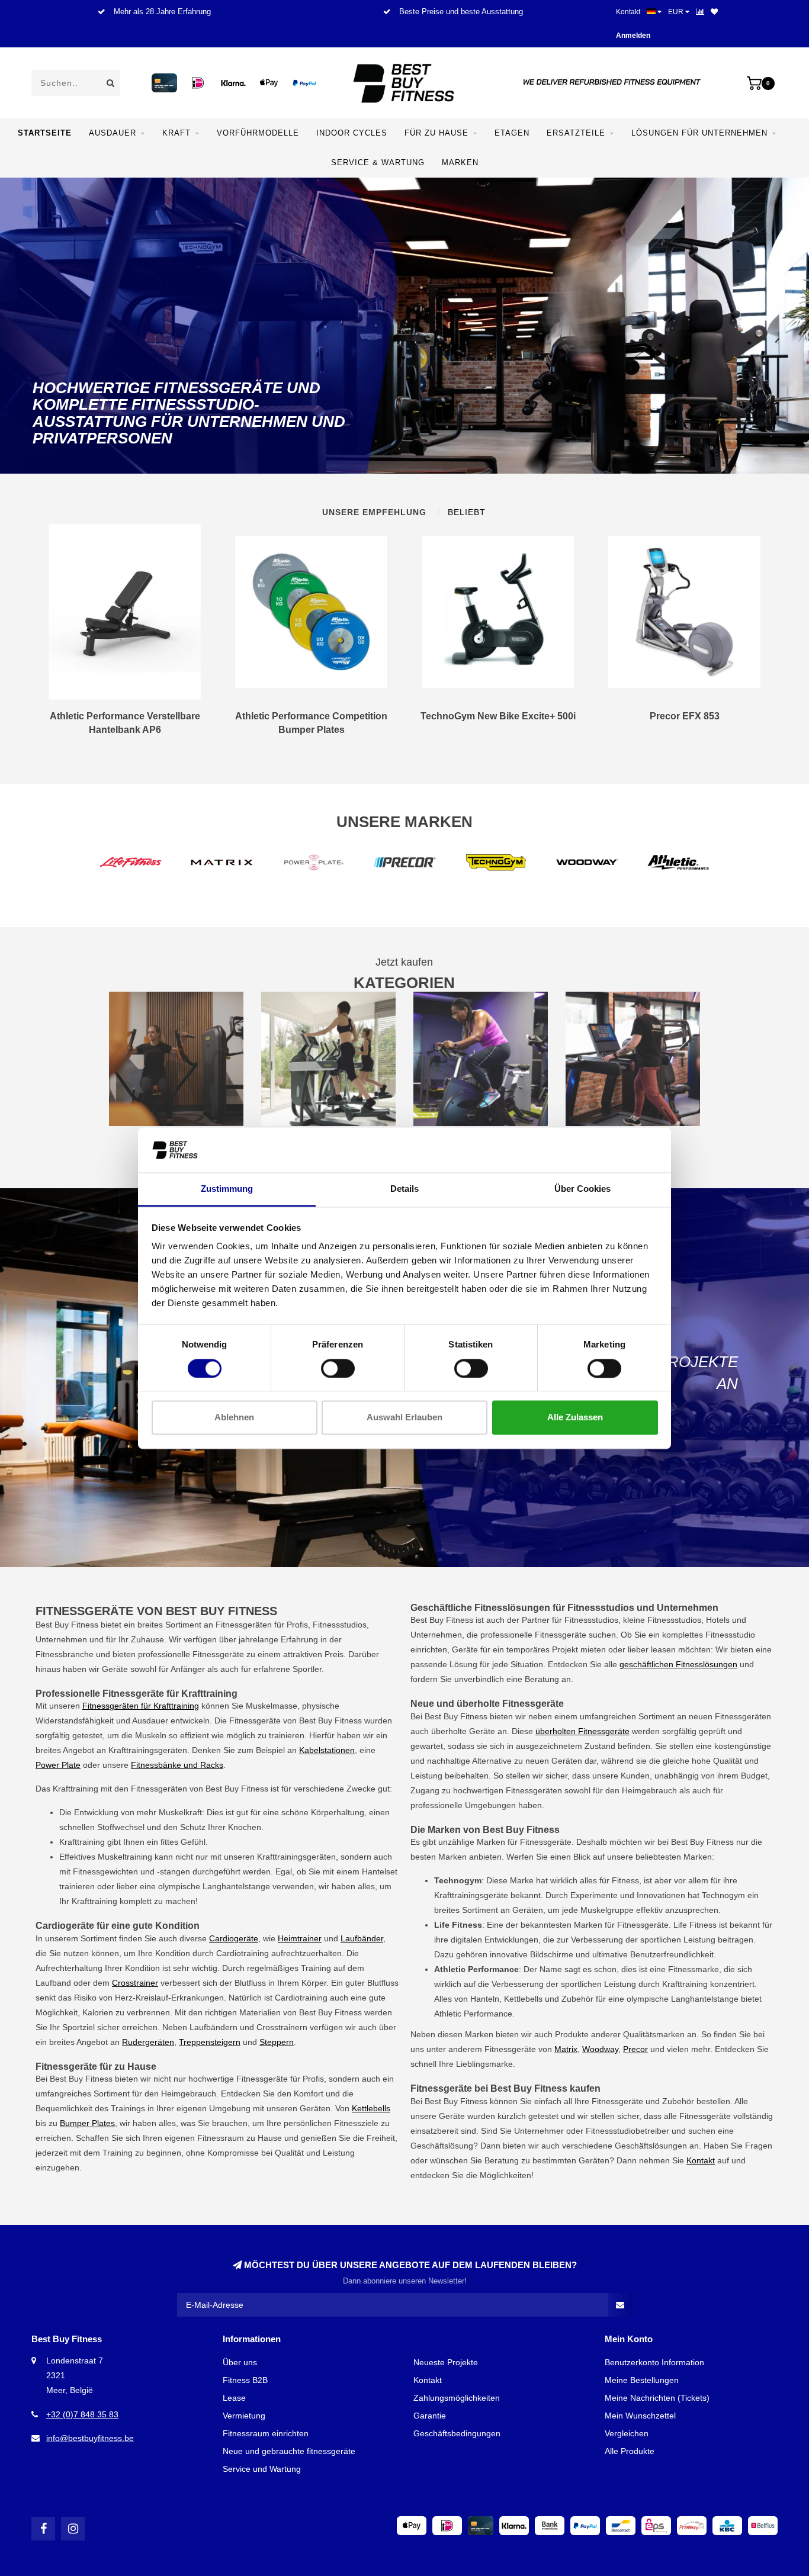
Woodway (600, 2049)
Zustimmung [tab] (227, 1189)
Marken (460, 163)
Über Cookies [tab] (582, 1189)
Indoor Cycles (352, 133)
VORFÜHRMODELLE (258, 133)
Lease (234, 2398)
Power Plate (58, 1765)
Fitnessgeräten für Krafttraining (141, 1706)
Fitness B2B (245, 2380)
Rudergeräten (148, 2042)
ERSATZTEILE (576, 133)
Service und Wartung (262, 2469)
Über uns (240, 2362)
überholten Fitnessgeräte (582, 1731)
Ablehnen (234, 1418)
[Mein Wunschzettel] (714, 12)
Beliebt (467, 512)
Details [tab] (404, 1189)
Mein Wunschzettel (640, 2416)
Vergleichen (627, 2433)
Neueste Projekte (446, 2362)
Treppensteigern (210, 2042)
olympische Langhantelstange (214, 1886)
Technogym (723, 1895)
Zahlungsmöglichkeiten (457, 2398)
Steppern (277, 2042)
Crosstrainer (135, 1983)
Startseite (45, 133)
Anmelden (633, 36)
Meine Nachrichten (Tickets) (657, 2398)
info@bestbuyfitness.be (90, 2438)
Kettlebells (371, 2108)
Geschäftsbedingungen (457, 2433)
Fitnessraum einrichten (266, 2433)
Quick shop (130, 721)
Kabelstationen (327, 1750)
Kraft (176, 133)
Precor (635, 2049)
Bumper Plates (87, 2123)
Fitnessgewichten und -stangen (131, 1871)
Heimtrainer (300, 1938)
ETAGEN (512, 133)
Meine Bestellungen (642, 2380)
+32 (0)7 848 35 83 (82, 2414)
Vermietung (244, 2416)
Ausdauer (113, 133)
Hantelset (380, 1871)
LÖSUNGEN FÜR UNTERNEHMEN (699, 133)
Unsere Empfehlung (374, 512)
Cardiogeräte (234, 1938)
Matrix (566, 2049)
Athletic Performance (473, 2014)
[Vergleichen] (700, 12)
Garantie (430, 2416)
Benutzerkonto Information (654, 2362)
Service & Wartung (378, 163)
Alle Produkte (630, 2451)
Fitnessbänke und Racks (177, 1765)
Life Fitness (695, 1925)
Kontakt (628, 12)
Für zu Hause (436, 133)
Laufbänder (362, 1938)
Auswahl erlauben (404, 1418)
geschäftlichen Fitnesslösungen (678, 1664)
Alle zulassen (575, 1418)
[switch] (338, 1368)
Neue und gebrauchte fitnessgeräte (289, 2451)
